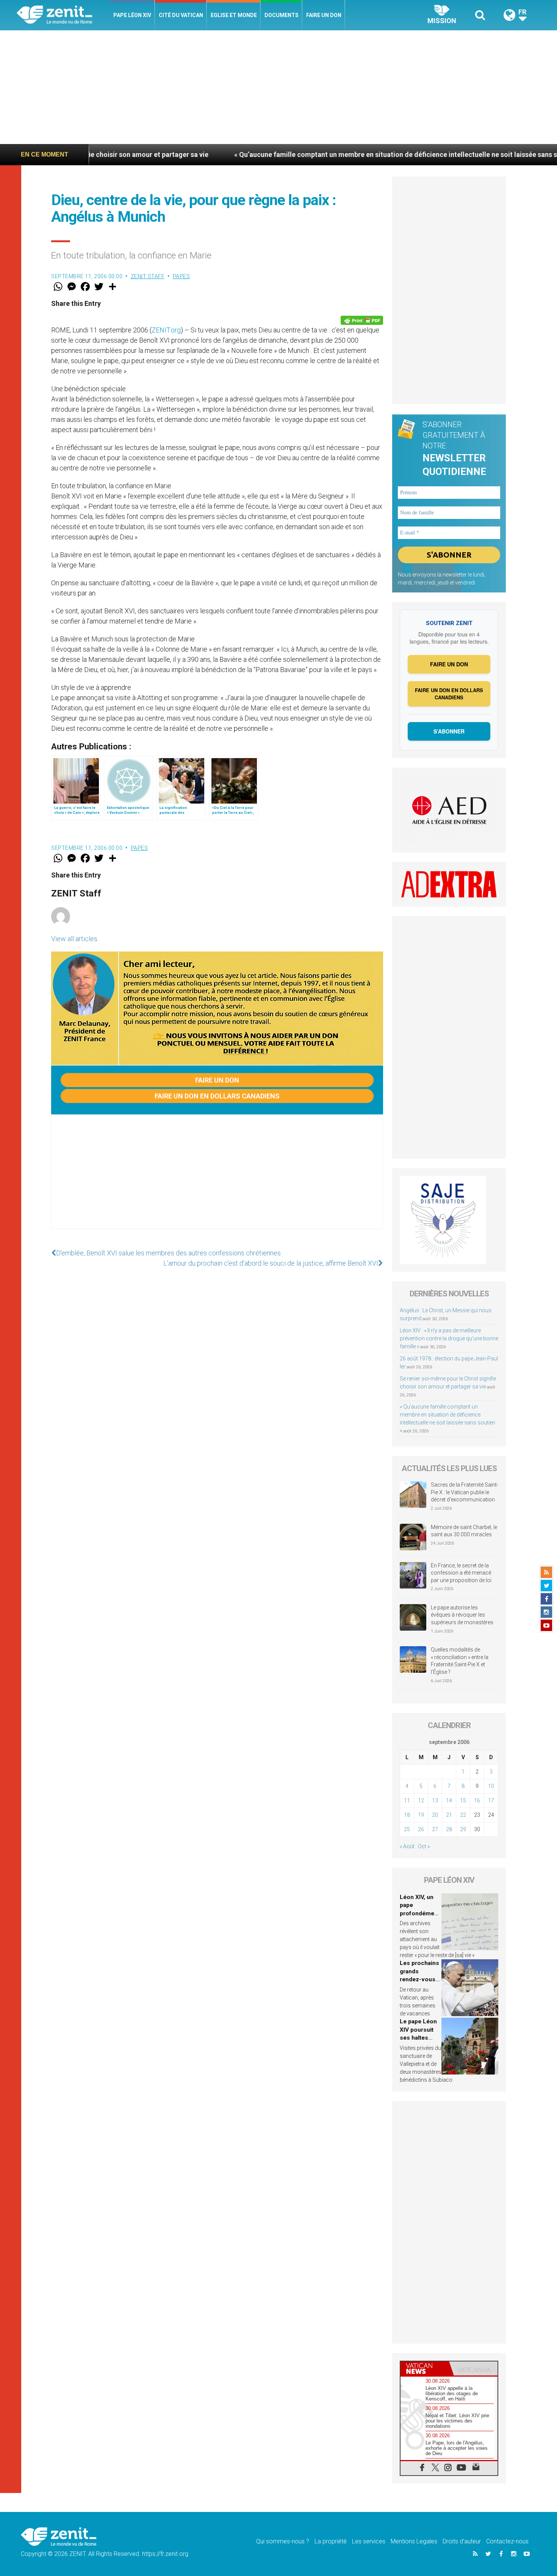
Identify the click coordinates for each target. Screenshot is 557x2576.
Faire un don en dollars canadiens (217, 1096)
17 (491, 1800)
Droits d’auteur (462, 2541)
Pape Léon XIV (132, 15)
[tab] (425, 2368)
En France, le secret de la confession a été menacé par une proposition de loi (461, 1573)
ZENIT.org (166, 330)
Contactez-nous (507, 2541)
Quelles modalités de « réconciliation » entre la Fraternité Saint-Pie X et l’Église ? (460, 1661)
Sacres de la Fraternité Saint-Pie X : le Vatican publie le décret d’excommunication (465, 1492)
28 (449, 1829)
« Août (407, 1846)
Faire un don (324, 15)
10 (491, 1786)
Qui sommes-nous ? (283, 2541)
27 (435, 1829)
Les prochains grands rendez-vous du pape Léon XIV (419, 1979)
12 (421, 1800)
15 (463, 1800)
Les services (369, 2541)
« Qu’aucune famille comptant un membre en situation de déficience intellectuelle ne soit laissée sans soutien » (300, 154)
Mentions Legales (414, 2541)
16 (477, 1800)
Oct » (424, 1846)
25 (407, 1829)
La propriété (331, 2541)
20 (435, 1815)
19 (421, 1815)
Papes (181, 276)
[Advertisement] (278, 87)
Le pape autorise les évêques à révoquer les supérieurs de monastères (462, 1615)
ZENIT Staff (148, 276)
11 (407, 1800)
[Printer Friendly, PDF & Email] (362, 320)
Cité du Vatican (181, 15)
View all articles (74, 939)
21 (449, 1815)
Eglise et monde (234, 15)
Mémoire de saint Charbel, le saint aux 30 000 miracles (464, 1531)
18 (407, 1815)
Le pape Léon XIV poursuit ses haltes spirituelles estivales (418, 2038)
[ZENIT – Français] (63, 15)
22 (463, 1815)
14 (449, 1800)
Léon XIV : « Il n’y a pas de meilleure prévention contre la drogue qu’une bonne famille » (449, 1338)
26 (421, 1829)
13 (435, 1800)
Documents (282, 15)
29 (463, 1829)
